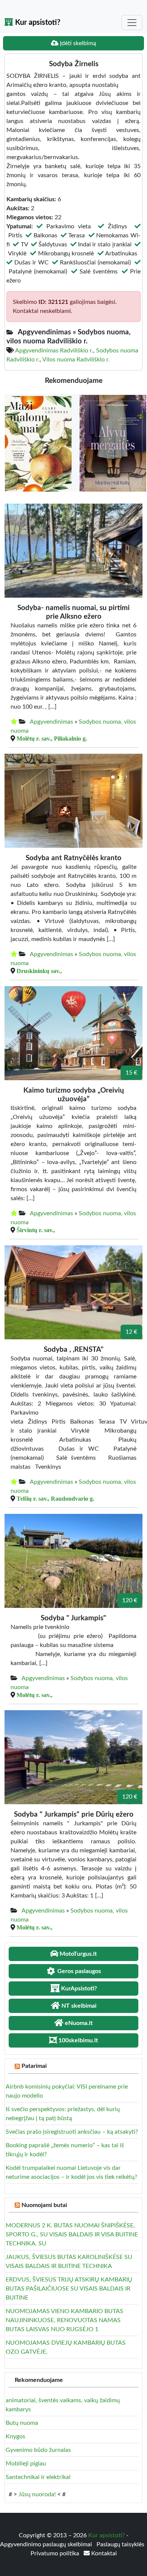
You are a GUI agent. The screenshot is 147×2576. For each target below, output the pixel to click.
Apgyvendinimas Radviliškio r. (54, 351)
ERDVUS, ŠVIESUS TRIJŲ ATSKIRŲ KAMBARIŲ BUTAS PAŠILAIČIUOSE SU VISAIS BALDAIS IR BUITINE (69, 2289)
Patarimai (34, 2066)
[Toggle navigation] (132, 23)
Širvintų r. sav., (36, 1230)
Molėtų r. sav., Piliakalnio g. (52, 738)
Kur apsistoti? (37, 23)
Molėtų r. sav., (34, 1695)
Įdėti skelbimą (77, 43)
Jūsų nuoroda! (37, 2494)
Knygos (15, 2436)
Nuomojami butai (44, 2205)
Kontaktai (103, 2553)
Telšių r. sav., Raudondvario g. (55, 1498)
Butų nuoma (22, 2423)
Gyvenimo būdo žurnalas (38, 2450)
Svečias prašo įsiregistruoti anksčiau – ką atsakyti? (72, 2132)
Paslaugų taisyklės (120, 2544)
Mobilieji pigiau (26, 2464)
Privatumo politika (56, 2553)
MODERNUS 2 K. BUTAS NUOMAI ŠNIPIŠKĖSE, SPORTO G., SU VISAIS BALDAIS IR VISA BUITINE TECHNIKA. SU (72, 2234)
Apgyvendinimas (51, 722)
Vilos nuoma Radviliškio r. (76, 360)
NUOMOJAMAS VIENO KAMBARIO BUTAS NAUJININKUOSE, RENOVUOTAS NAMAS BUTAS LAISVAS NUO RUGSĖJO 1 (64, 2320)
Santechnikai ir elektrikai (38, 2477)
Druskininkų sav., (39, 971)
